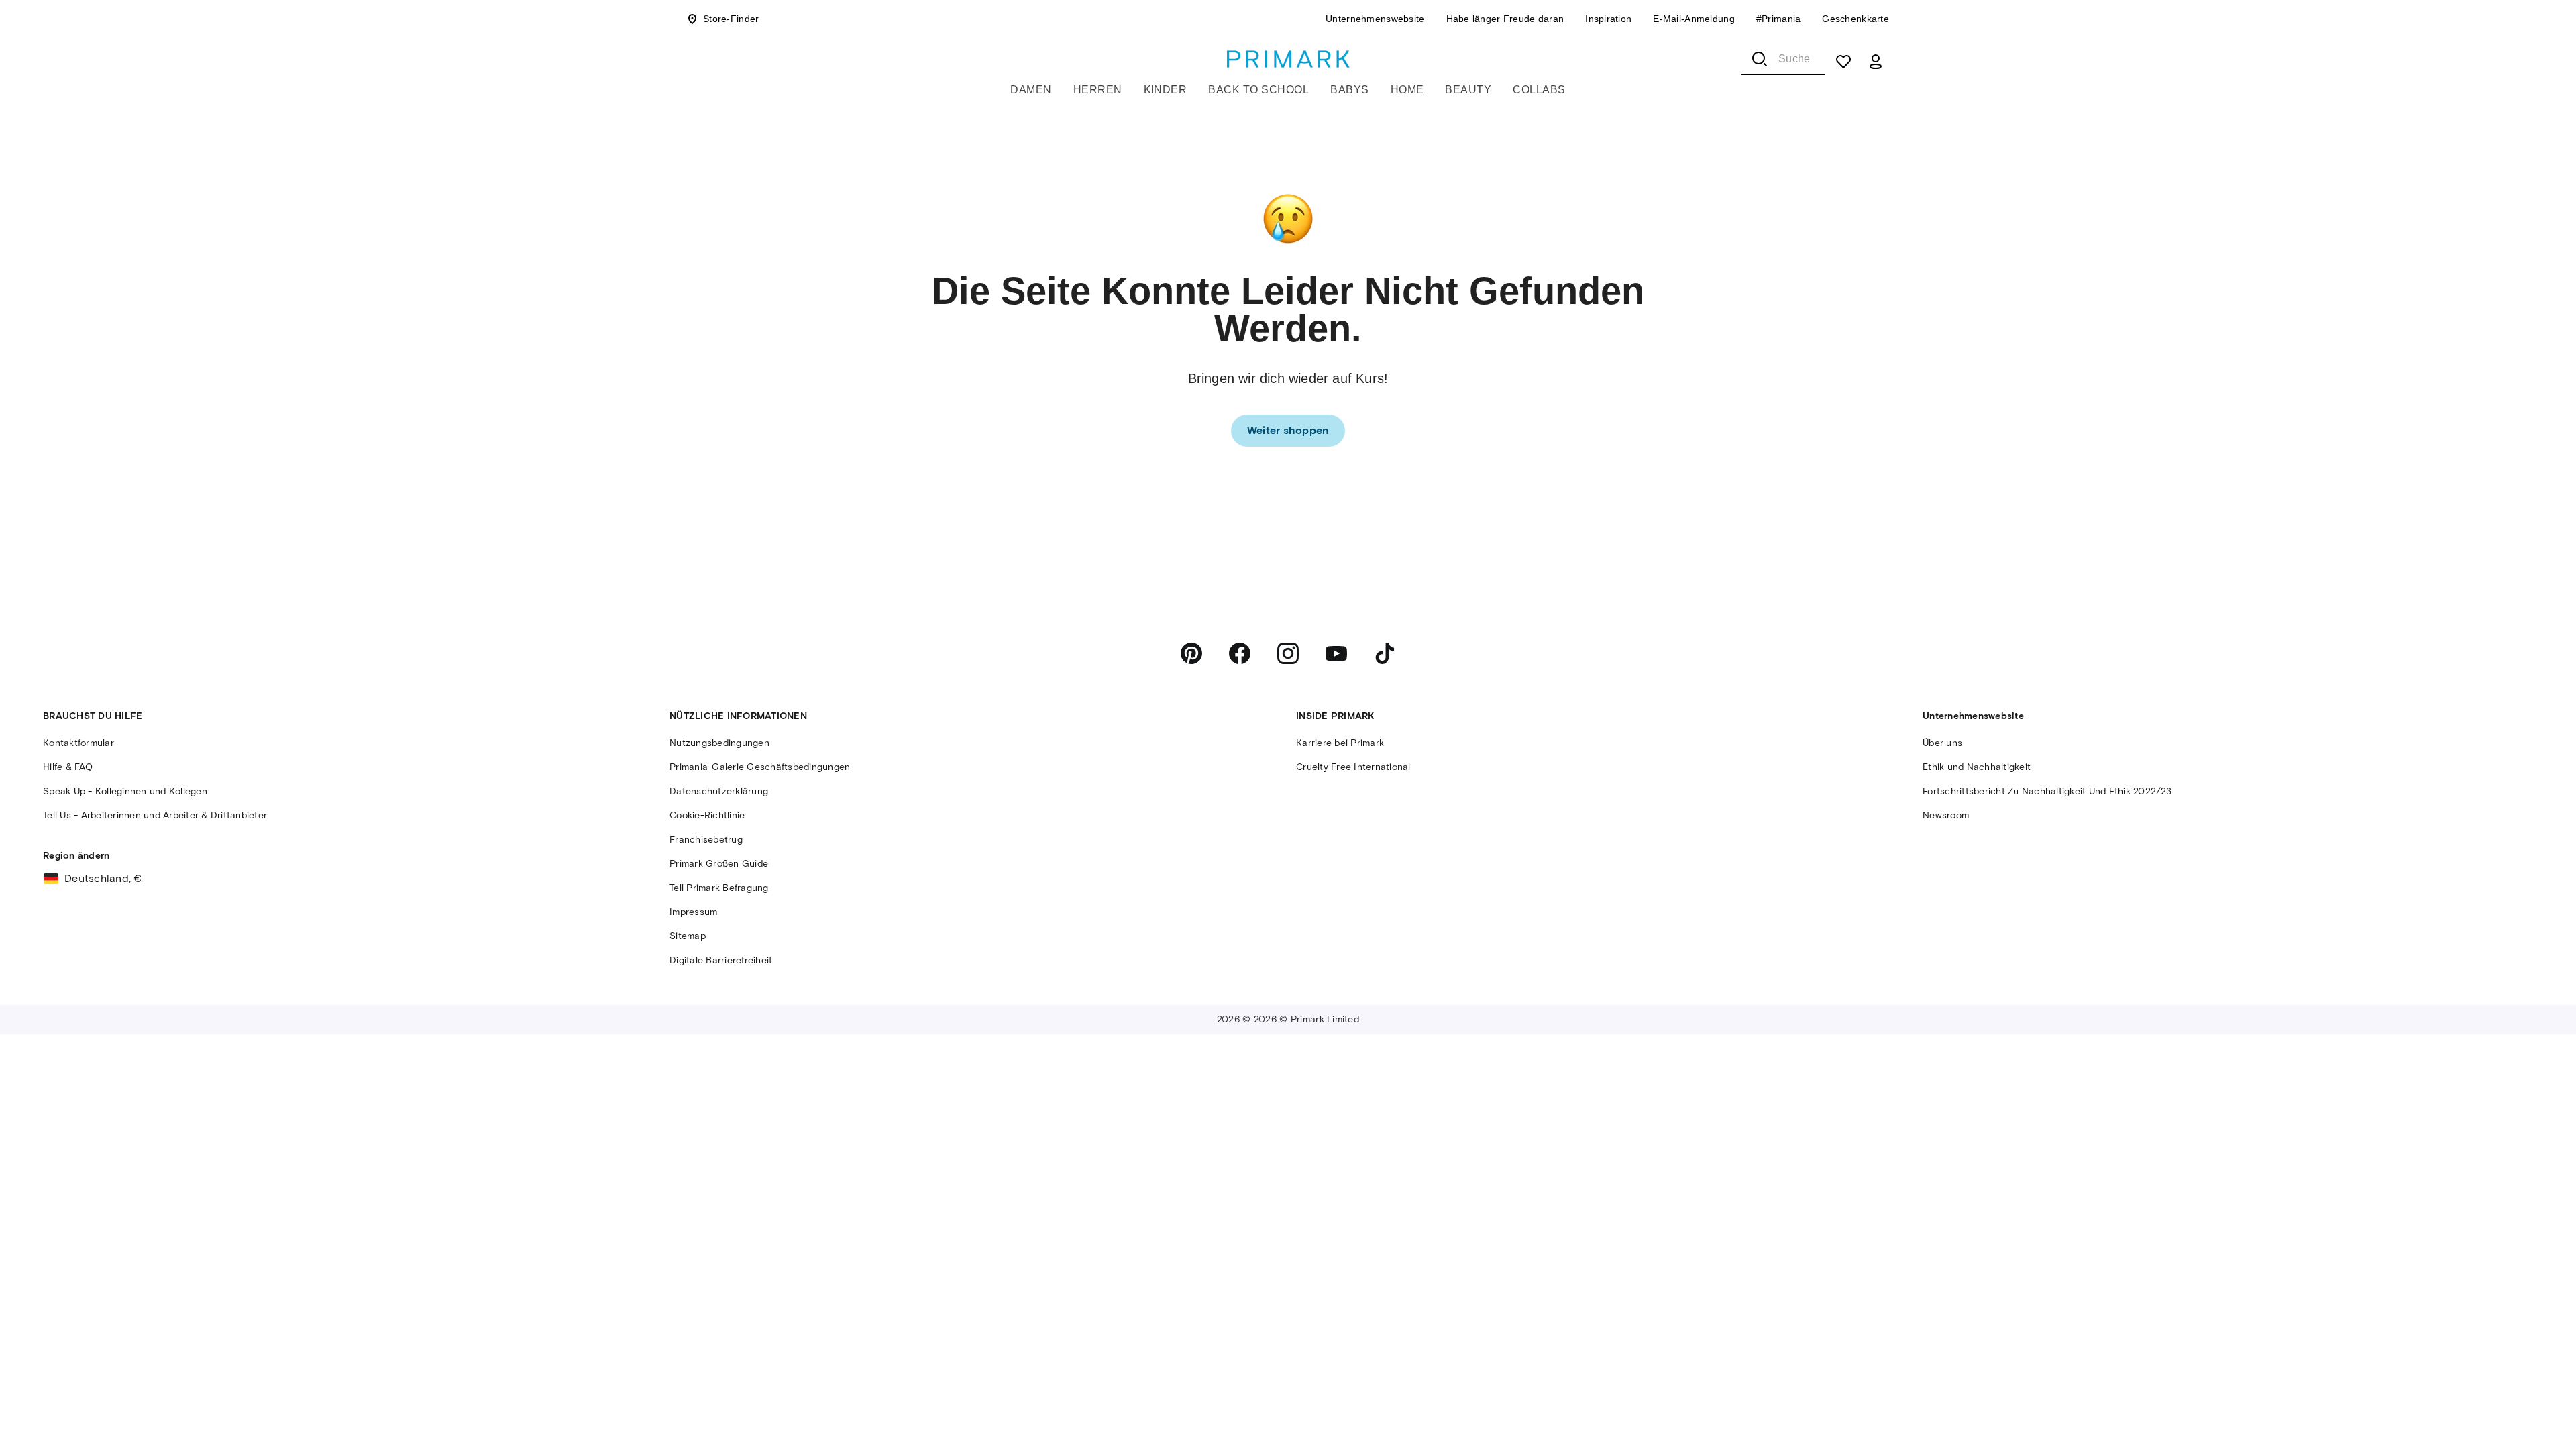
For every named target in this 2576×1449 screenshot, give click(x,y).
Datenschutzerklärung (719, 791)
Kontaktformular (78, 743)
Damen (1031, 90)
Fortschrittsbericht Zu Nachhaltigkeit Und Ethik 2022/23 (2047, 791)
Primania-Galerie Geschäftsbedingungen (760, 767)
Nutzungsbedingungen (719, 743)
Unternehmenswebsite (1375, 19)
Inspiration (1608, 19)
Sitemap (688, 936)
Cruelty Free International (1353, 767)
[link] (1288, 431)
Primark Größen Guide (719, 864)
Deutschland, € (103, 878)
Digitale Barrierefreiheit (721, 960)
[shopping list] (1843, 62)
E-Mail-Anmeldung (1694, 19)
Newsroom (1946, 815)
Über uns (1942, 743)
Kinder (1166, 90)
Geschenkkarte (1856, 19)
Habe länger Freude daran (1505, 19)
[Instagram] (1288, 653)
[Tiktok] (1385, 653)
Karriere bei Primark (1340, 743)
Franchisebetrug (706, 840)
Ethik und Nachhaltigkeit (1977, 767)
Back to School (1258, 90)
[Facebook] (1240, 653)
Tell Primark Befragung (719, 888)
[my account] (1876, 62)
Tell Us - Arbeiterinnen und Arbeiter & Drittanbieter (155, 815)
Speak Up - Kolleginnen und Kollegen (125, 791)
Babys (1349, 90)
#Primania (1779, 19)
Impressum (693, 912)
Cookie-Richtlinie (707, 815)
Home (1407, 90)
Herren (1098, 90)
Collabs (1539, 90)
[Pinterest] (1191, 653)
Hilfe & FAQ (68, 767)
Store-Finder (731, 19)
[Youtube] (1336, 653)
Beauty (1468, 90)
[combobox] (1783, 59)
